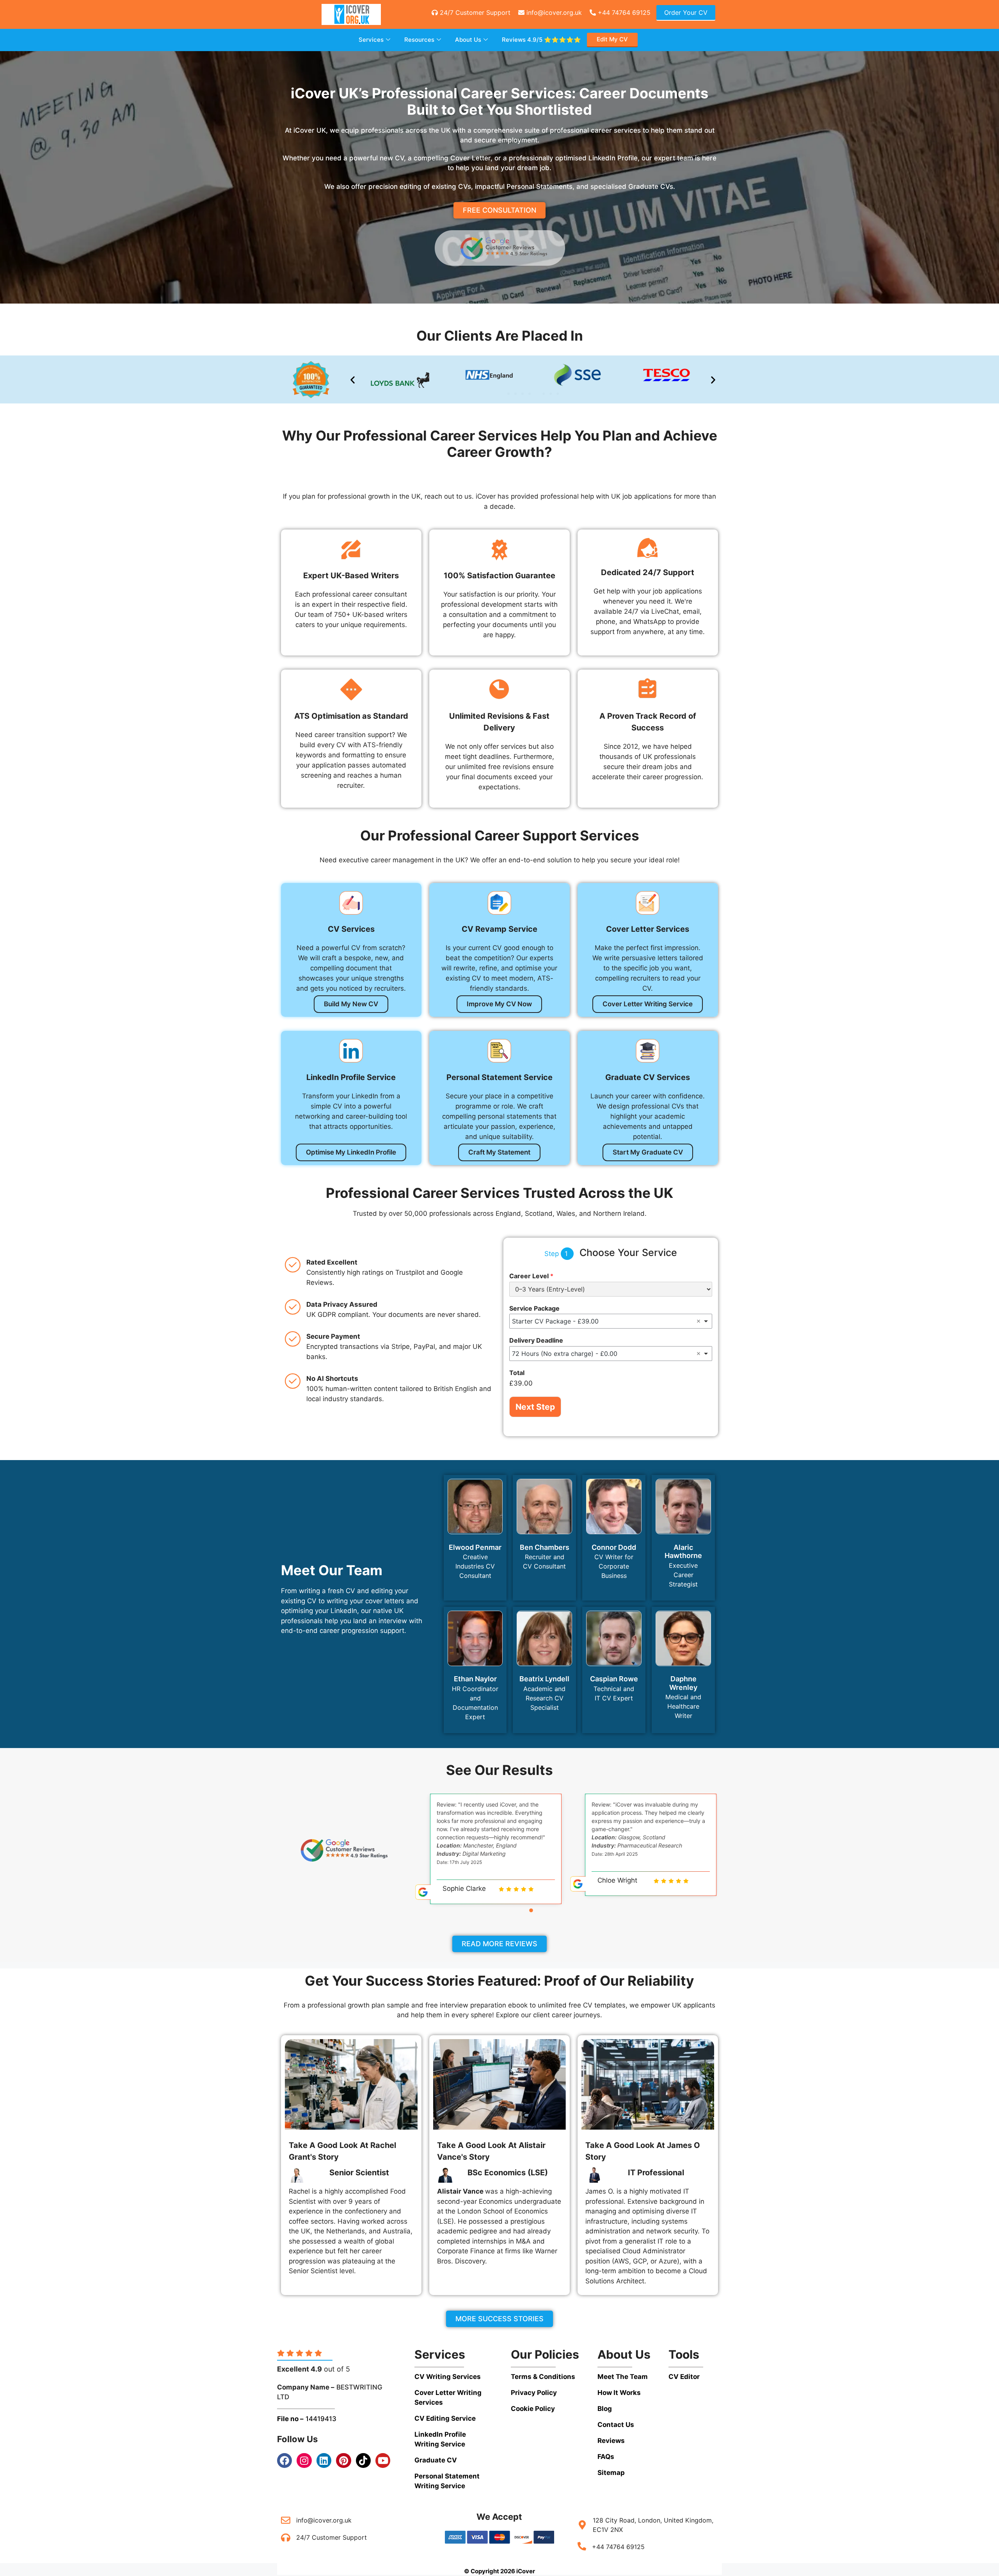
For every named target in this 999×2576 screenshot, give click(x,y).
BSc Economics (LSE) (508, 2173)
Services (371, 40)
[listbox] (611, 1321)
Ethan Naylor (475, 1679)
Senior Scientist (359, 2173)
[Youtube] (383, 2461)
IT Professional (656, 2173)
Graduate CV (436, 2460)
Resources (419, 40)
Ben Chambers (545, 1547)
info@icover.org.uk (553, 12)
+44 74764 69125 (623, 12)
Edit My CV (612, 39)
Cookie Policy (533, 2409)
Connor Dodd (614, 1547)
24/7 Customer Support (474, 12)
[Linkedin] (324, 2461)
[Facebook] (284, 2461)
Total (517, 1373)
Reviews (541, 40)
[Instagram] (304, 2461)
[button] (353, 379)
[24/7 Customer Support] (286, 2537)
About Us (468, 40)
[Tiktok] (363, 2461)
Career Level (531, 1276)
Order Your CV (686, 12)
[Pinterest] (343, 2461)
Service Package (534, 1308)
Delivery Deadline (536, 1340)
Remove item (699, 1321)
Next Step (535, 1407)
